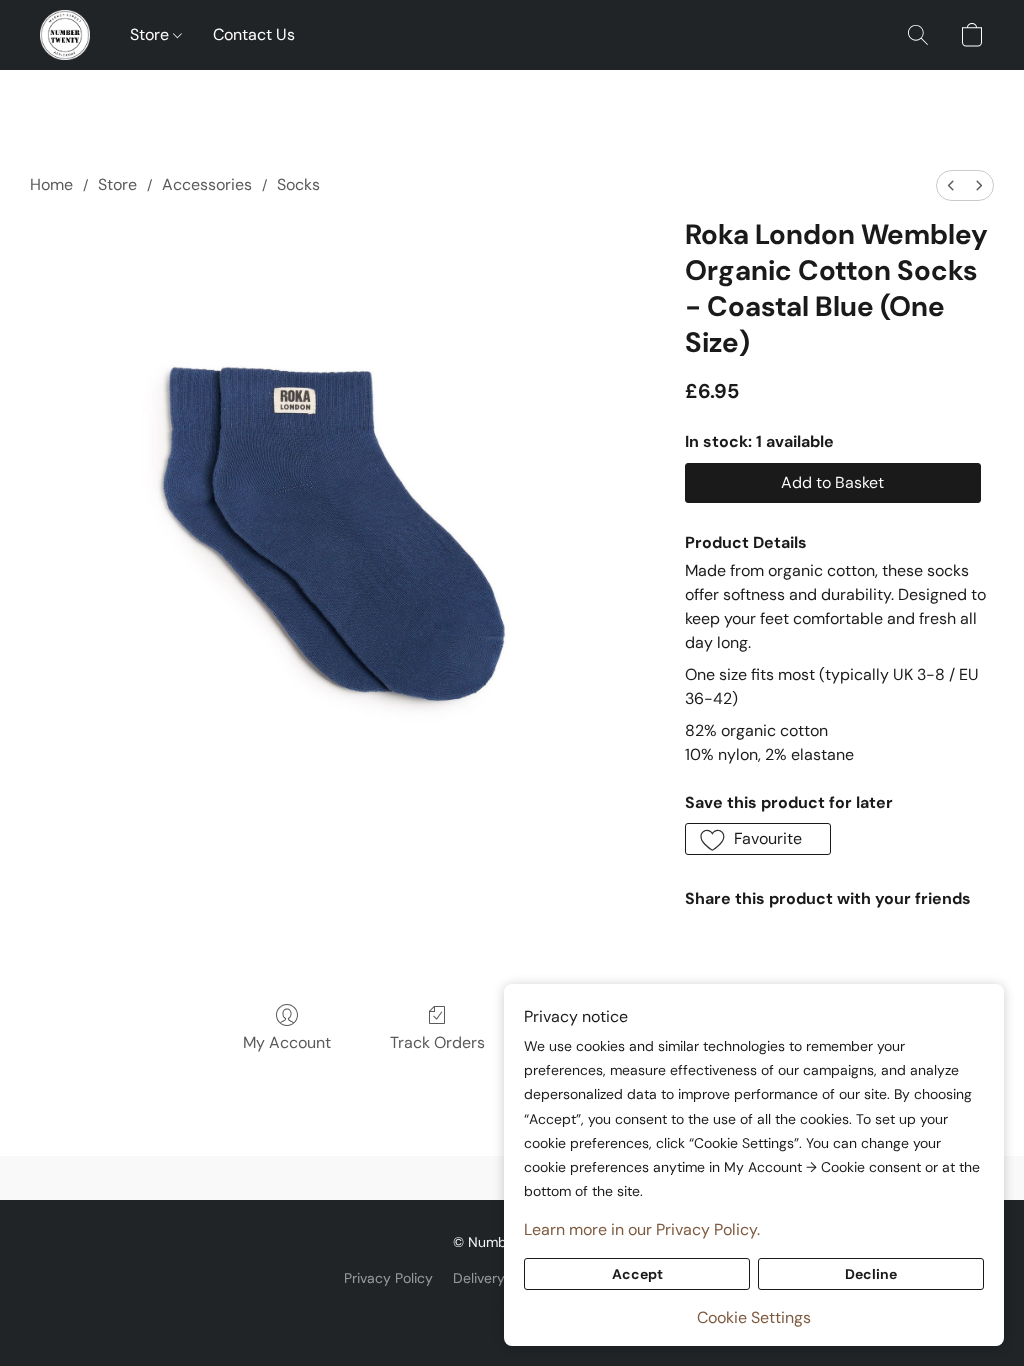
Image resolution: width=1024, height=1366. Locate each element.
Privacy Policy (388, 1278)
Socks (298, 184)
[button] (65, 35)
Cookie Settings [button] (754, 1317)
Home (51, 184)
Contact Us (254, 34)
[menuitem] (951, 185)
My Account (287, 1042)
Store (151, 34)
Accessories (207, 184)
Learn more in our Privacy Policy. (642, 1229)
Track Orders (437, 1042)
